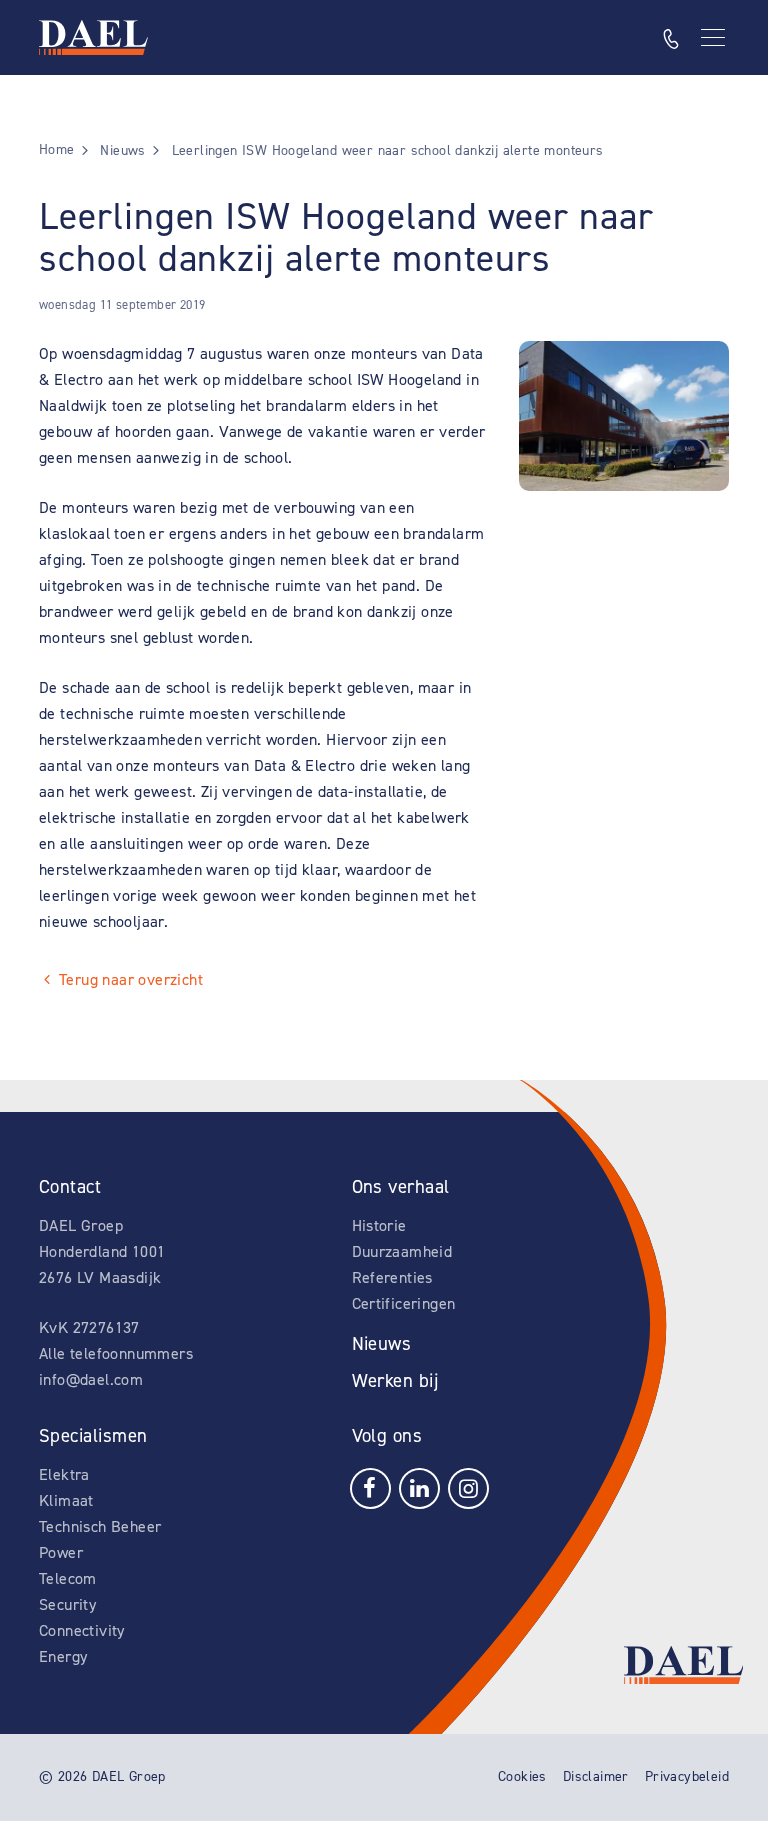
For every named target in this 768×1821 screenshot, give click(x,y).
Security (67, 1604)
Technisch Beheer (100, 1526)
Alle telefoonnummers (116, 1353)
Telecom (68, 1578)
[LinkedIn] (419, 1487)
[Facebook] (370, 1487)
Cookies (522, 1776)
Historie (379, 1225)
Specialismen (93, 1435)
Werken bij (395, 1380)
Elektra (64, 1474)
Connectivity (82, 1630)
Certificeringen (404, 1303)
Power (61, 1552)
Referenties (392, 1277)
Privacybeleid (687, 1776)
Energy (63, 1656)
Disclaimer (596, 1776)
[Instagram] (468, 1487)
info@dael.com (91, 1379)
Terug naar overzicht (131, 979)
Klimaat (66, 1500)
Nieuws (382, 1343)
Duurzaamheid (402, 1251)
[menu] (715, 37)
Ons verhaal (401, 1186)
